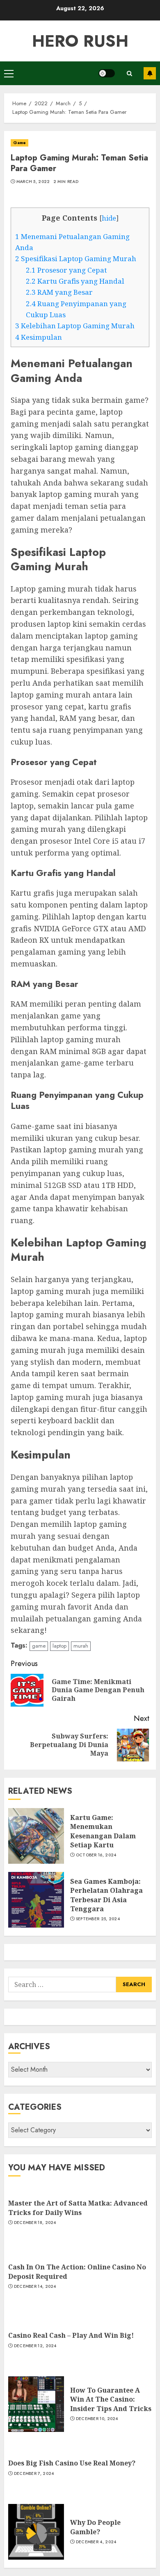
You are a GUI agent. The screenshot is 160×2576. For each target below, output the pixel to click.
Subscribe (150, 73)
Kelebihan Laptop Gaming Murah (75, 326)
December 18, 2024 (35, 2223)
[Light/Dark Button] (107, 73)
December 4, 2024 (96, 2542)
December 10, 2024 (97, 2419)
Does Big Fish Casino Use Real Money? (72, 2463)
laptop (59, 1646)
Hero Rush (80, 41)
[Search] (129, 73)
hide (109, 218)
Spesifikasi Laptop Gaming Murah (76, 259)
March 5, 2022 (33, 182)
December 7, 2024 (34, 2474)
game (39, 1646)
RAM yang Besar (59, 292)
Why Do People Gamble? (95, 2527)
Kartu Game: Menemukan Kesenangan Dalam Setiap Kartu (103, 1831)
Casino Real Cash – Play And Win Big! (71, 2335)
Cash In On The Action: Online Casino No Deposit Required (77, 2271)
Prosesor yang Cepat (66, 270)
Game (19, 143)
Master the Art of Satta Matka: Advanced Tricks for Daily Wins (78, 2208)
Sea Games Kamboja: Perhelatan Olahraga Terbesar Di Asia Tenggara (106, 1895)
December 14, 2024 (35, 2287)
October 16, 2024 (96, 1855)
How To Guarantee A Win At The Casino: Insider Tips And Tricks (111, 2399)
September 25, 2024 (98, 1919)
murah (81, 1646)
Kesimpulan (39, 337)
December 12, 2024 (35, 2346)
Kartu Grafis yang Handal (75, 281)
